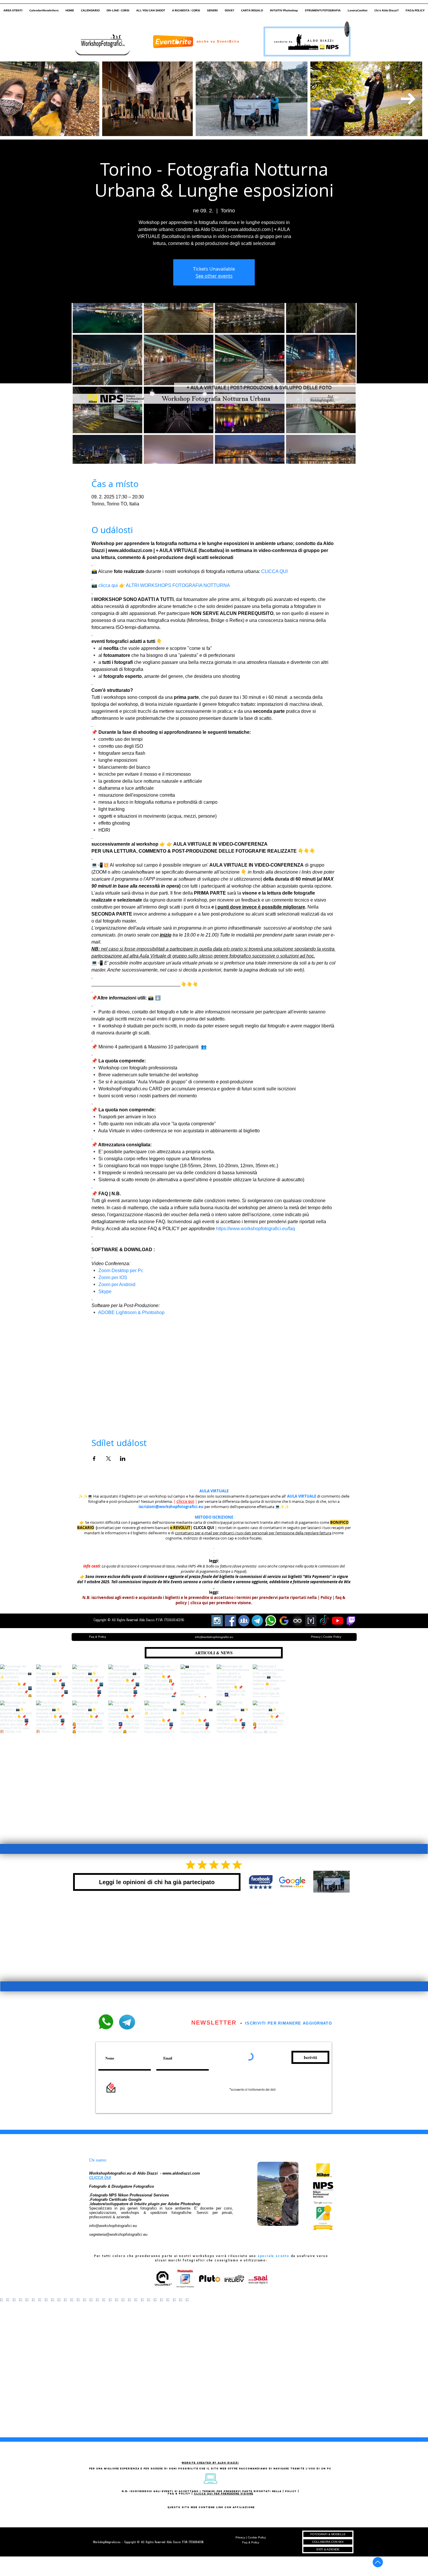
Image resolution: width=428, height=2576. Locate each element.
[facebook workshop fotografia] (230, 1621)
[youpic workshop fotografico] (311, 1621)
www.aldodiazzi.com (181, 2173)
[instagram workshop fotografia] (217, 1621)
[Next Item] (408, 99)
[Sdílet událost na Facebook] (94, 1459)
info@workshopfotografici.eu (113, 2226)
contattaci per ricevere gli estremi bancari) (133, 1528)
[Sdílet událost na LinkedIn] (123, 1459)
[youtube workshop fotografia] (338, 1621)
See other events (214, 276)
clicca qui (185, 1501)
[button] (13, 8)
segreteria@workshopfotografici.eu (118, 2234)
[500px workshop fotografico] (297, 1621)
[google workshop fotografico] (284, 1621)
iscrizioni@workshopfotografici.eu (171, 1507)
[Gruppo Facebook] (244, 1621)
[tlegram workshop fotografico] (257, 1621)
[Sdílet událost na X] (108, 1459)
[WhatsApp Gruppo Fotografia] (271, 1621)
